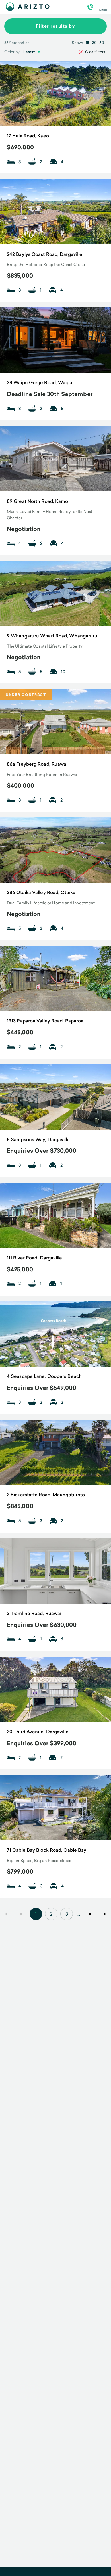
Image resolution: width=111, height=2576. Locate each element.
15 (87, 43)
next (98, 1914)
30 (94, 43)
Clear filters (95, 52)
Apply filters (56, 2064)
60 (102, 43)
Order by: (12, 52)
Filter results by (56, 26)
